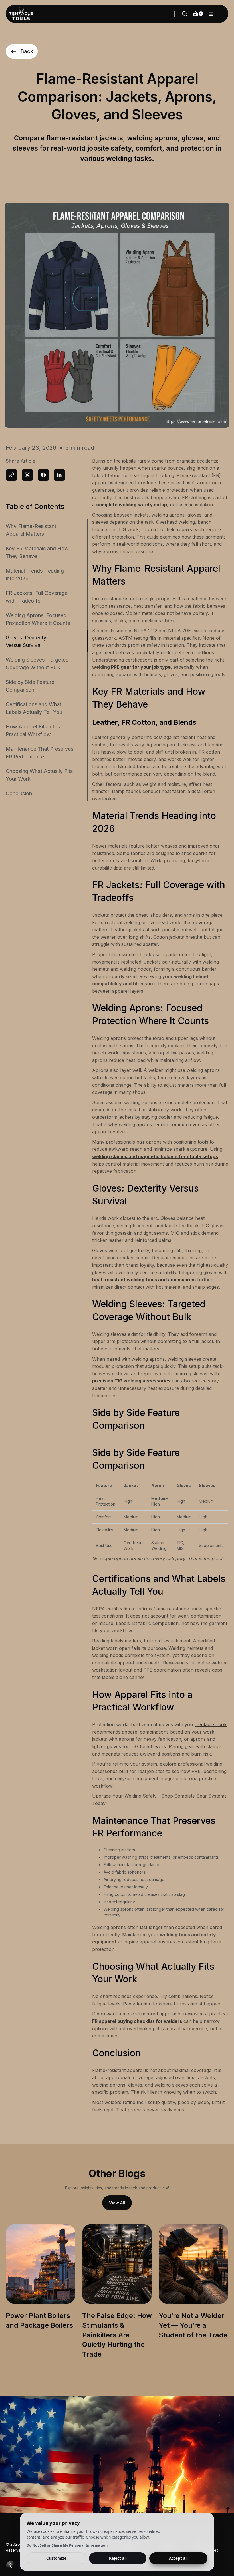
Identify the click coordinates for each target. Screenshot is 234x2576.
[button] (211, 14)
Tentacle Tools (211, 1724)
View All (117, 2203)
